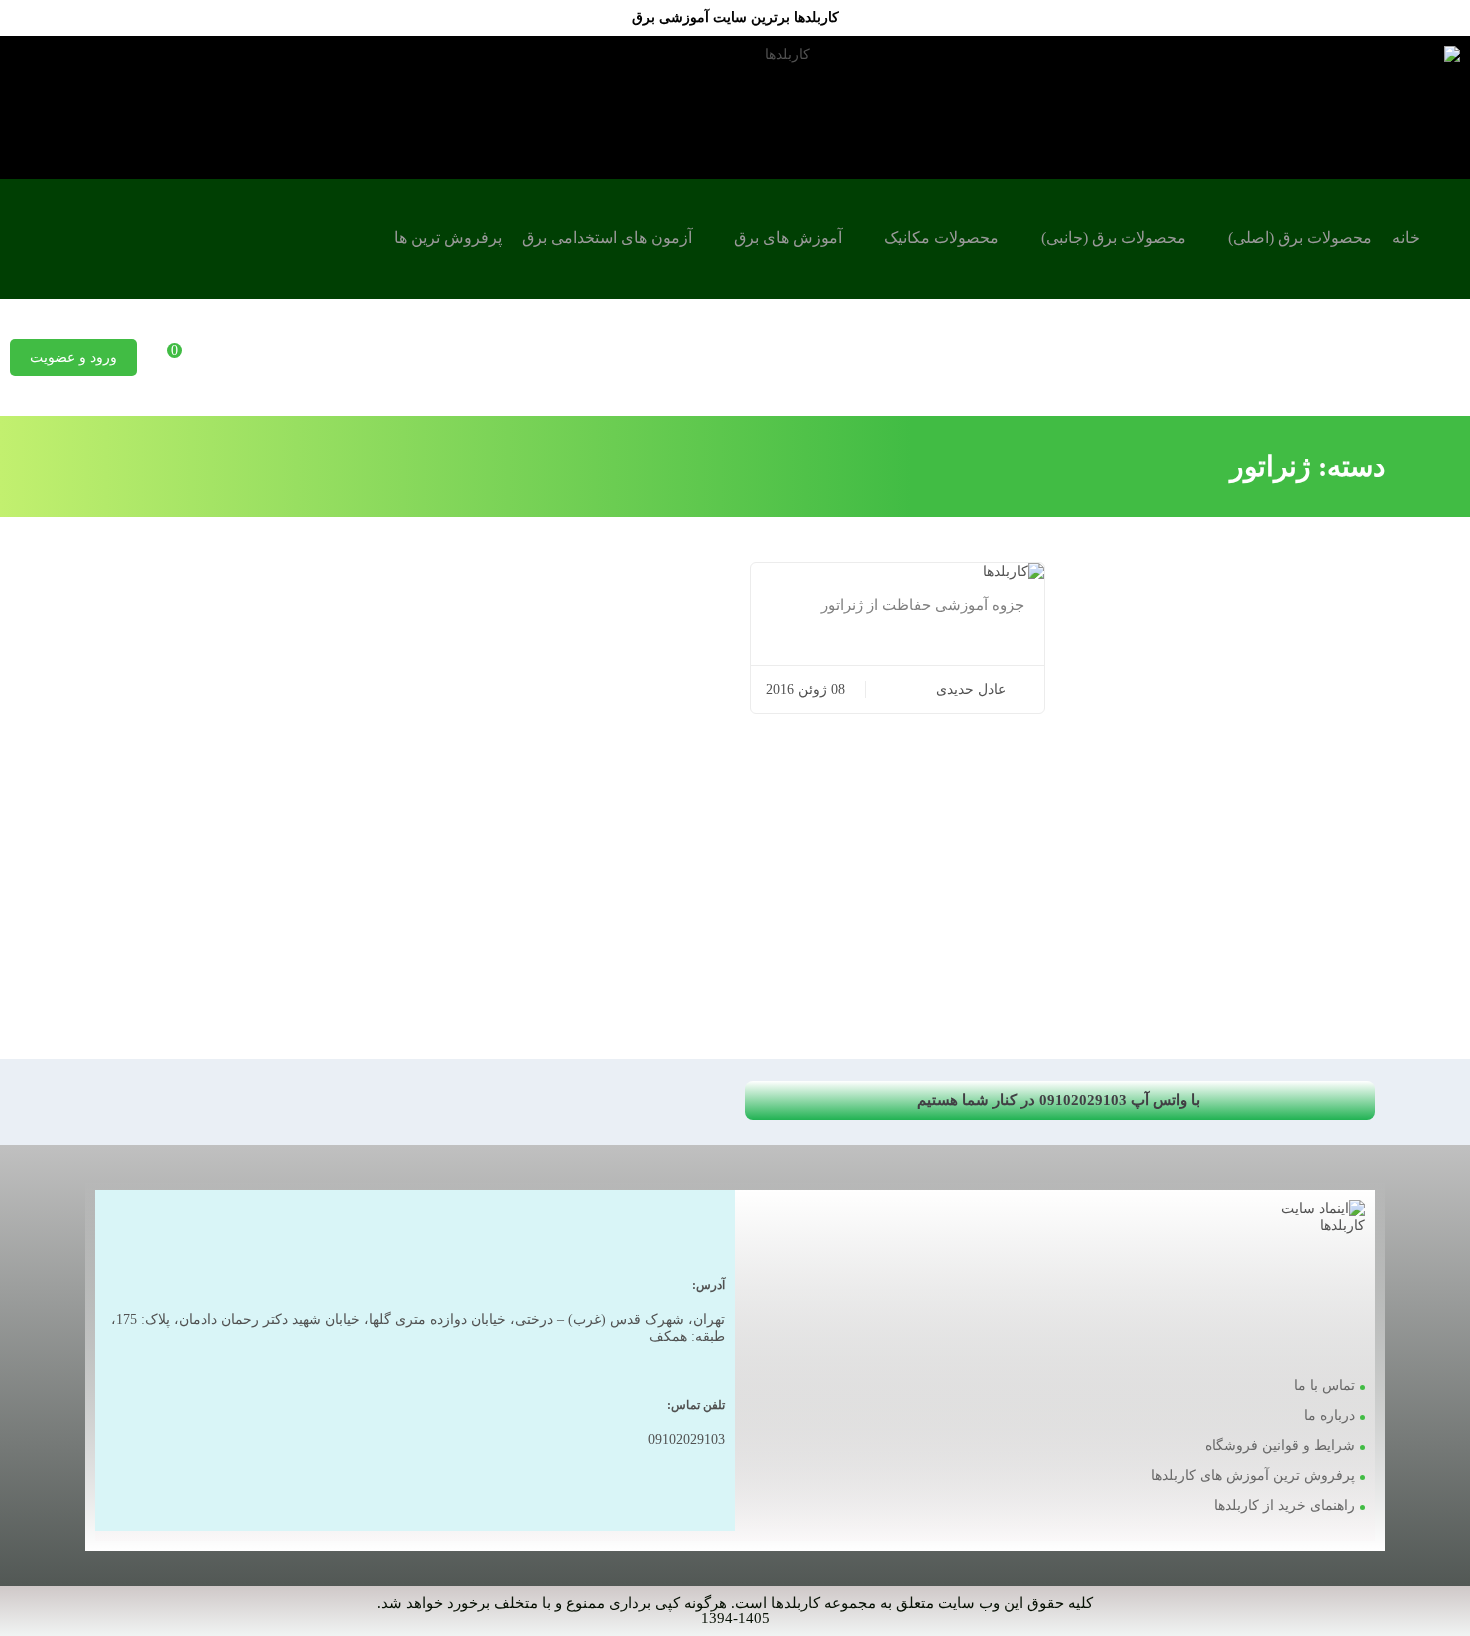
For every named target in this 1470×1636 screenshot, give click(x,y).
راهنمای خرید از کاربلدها (1284, 1505)
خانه (1406, 237)
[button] (1060, 1100)
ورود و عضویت (73, 357)
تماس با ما (1324, 1385)
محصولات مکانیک (941, 237)
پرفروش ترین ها (448, 237)
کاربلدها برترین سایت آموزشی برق (735, 17)
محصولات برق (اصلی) (1300, 237)
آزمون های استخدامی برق (607, 237)
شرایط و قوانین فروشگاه (1280, 1445)
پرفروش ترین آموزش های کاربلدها (1253, 1475)
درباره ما (1329, 1415)
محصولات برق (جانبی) (1113, 237)
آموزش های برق (788, 237)
